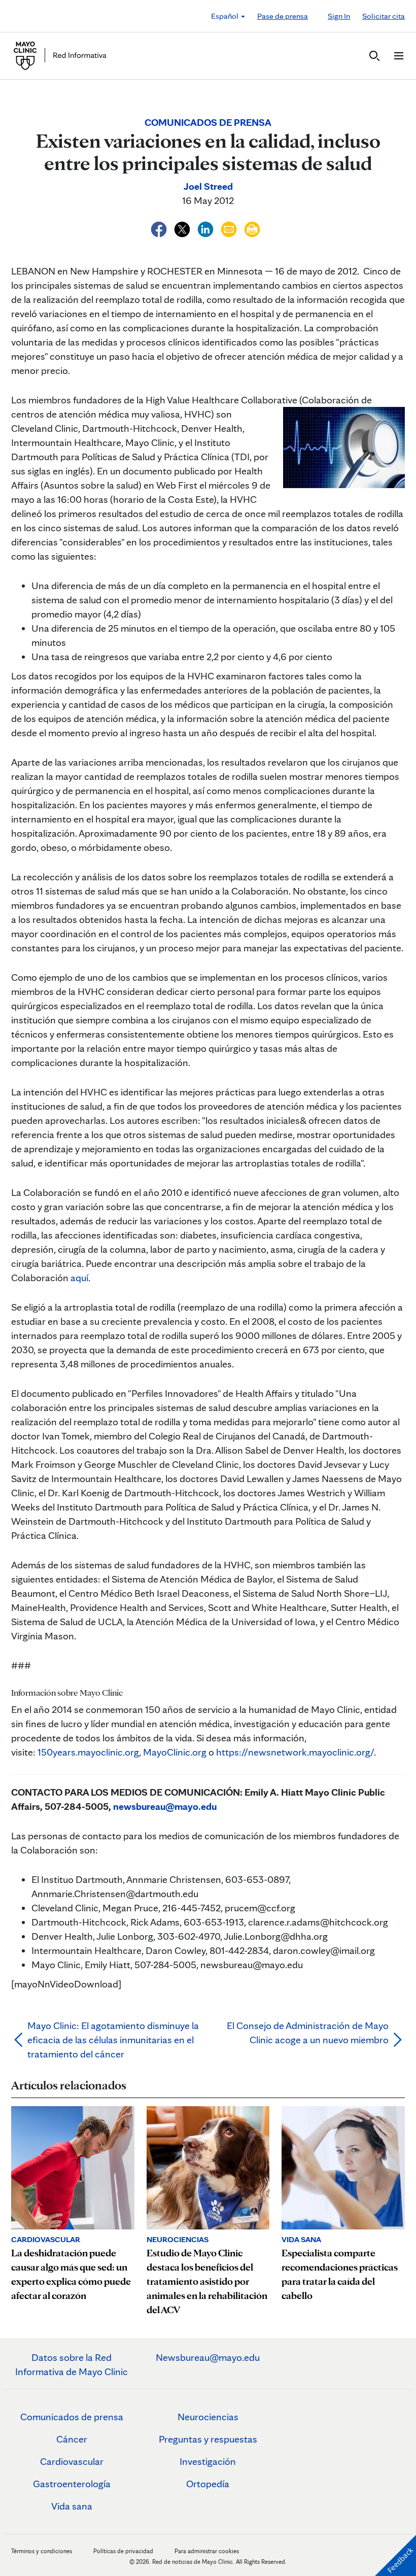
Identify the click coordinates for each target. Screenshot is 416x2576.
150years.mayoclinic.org (88, 1752)
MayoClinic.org (175, 1752)
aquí (79, 1278)
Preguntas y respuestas (208, 2439)
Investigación (208, 2461)
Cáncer (72, 2439)
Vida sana (72, 2506)
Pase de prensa (283, 16)
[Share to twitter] (183, 228)
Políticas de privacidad (123, 2551)
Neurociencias (208, 2417)
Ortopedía (208, 2484)
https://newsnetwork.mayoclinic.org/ (295, 1752)
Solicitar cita (384, 16)
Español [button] (226, 16)
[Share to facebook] (160, 228)
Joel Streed (208, 186)
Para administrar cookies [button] (207, 2551)
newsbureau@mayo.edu (165, 1806)
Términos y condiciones (42, 2551)
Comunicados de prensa (72, 2417)
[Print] (252, 228)
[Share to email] (230, 228)
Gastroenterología (72, 2484)
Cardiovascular (72, 2461)
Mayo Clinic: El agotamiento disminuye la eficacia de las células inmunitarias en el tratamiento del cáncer (113, 2040)
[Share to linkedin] (206, 228)
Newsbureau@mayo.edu (208, 2357)
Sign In (339, 16)
